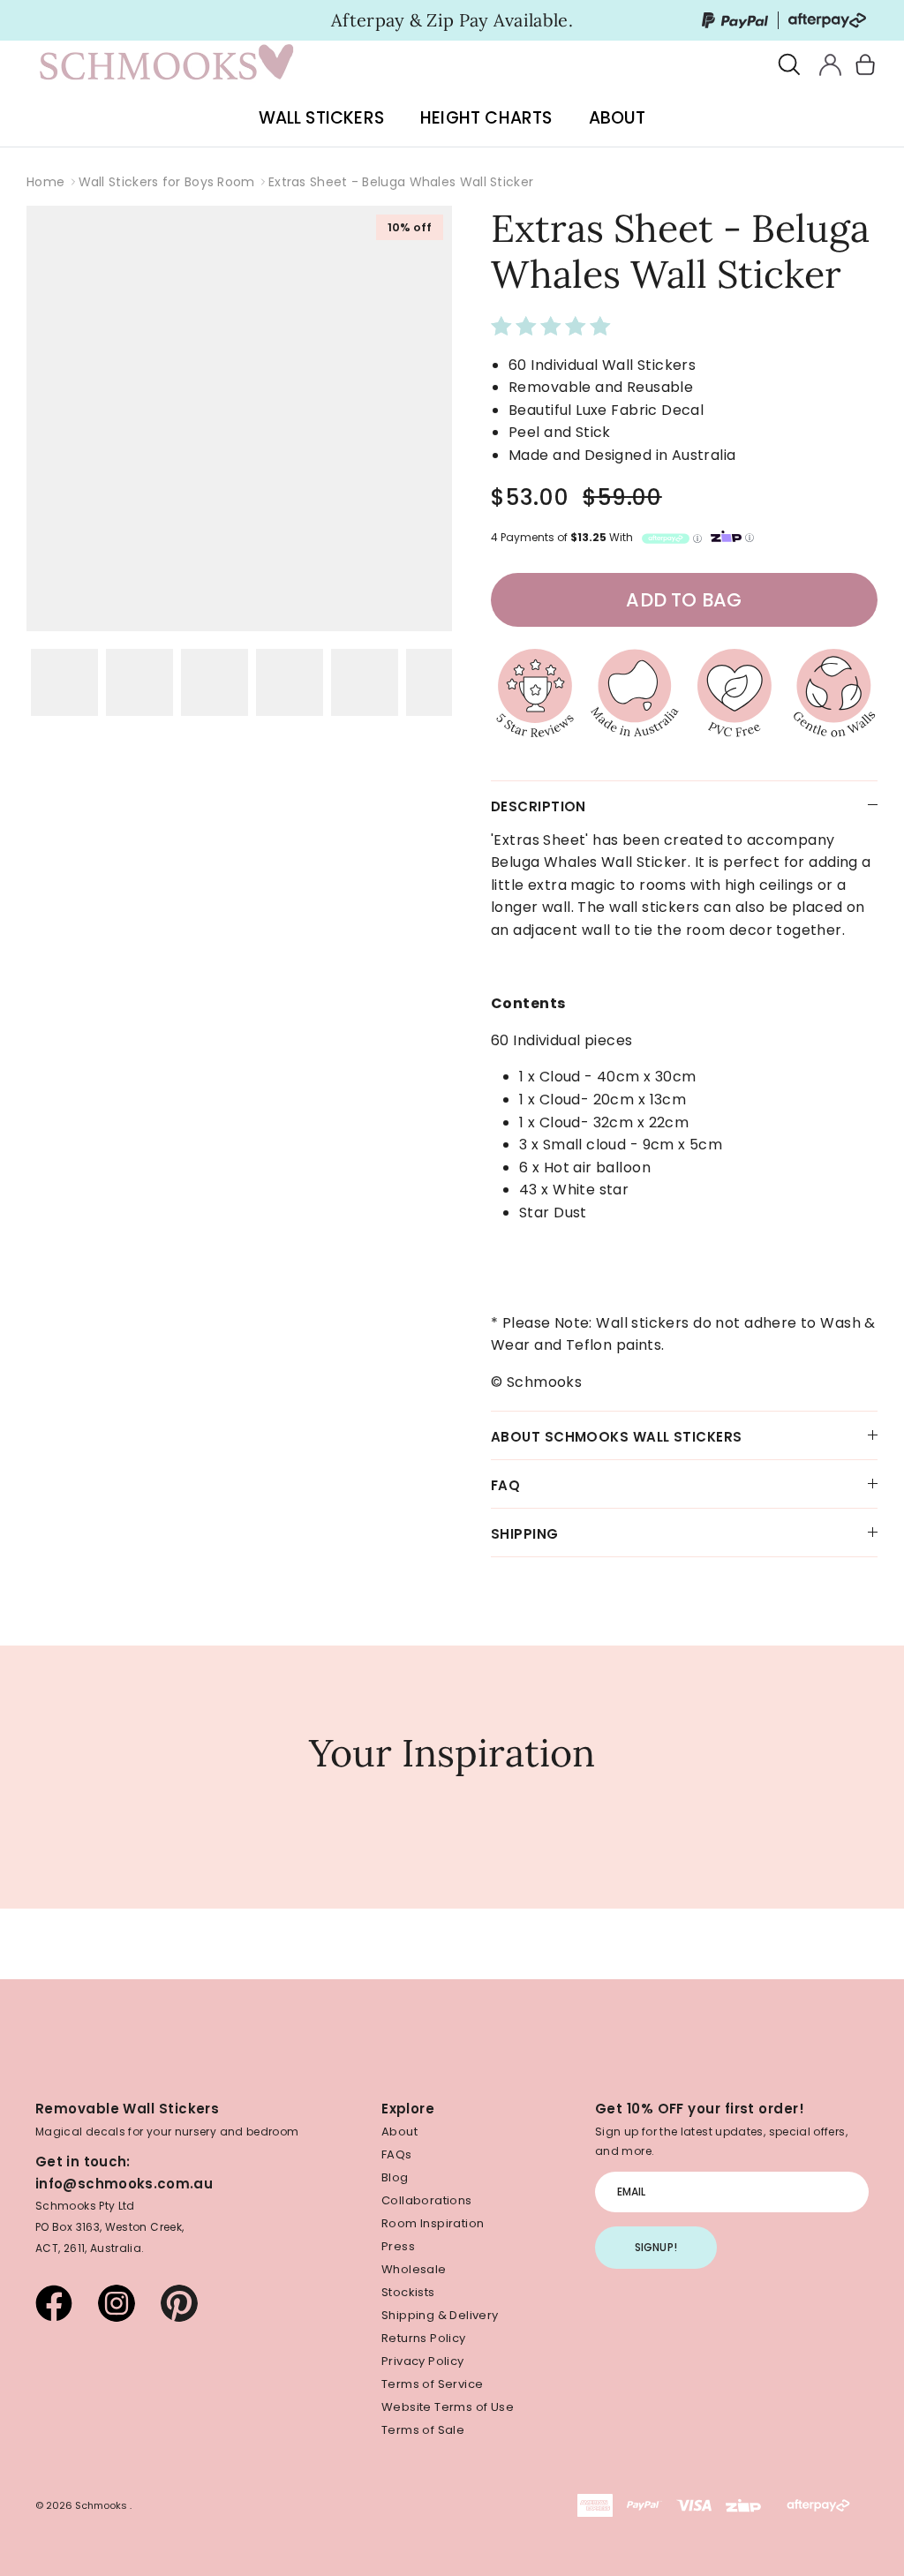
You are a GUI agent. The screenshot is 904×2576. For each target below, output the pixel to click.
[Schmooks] (168, 65)
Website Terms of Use (448, 2407)
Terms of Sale (423, 2430)
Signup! (656, 2247)
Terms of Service (432, 2384)
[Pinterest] (179, 2303)
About (399, 2132)
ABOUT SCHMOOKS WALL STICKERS (617, 1437)
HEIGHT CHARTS (486, 118)
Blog (395, 2177)
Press (398, 2246)
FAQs (397, 2154)
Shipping (525, 1534)
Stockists (408, 2292)
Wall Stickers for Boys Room (167, 182)
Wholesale (414, 2269)
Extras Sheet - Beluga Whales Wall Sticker (401, 182)
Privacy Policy (422, 2361)
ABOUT (618, 118)
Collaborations (426, 2200)
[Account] (827, 65)
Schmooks (102, 2505)
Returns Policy (423, 2338)
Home (45, 182)
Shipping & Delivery (440, 2315)
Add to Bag (684, 600)
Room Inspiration (433, 2223)
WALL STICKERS (321, 118)
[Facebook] (54, 2303)
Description (539, 806)
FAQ (505, 1485)
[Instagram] (117, 2303)
